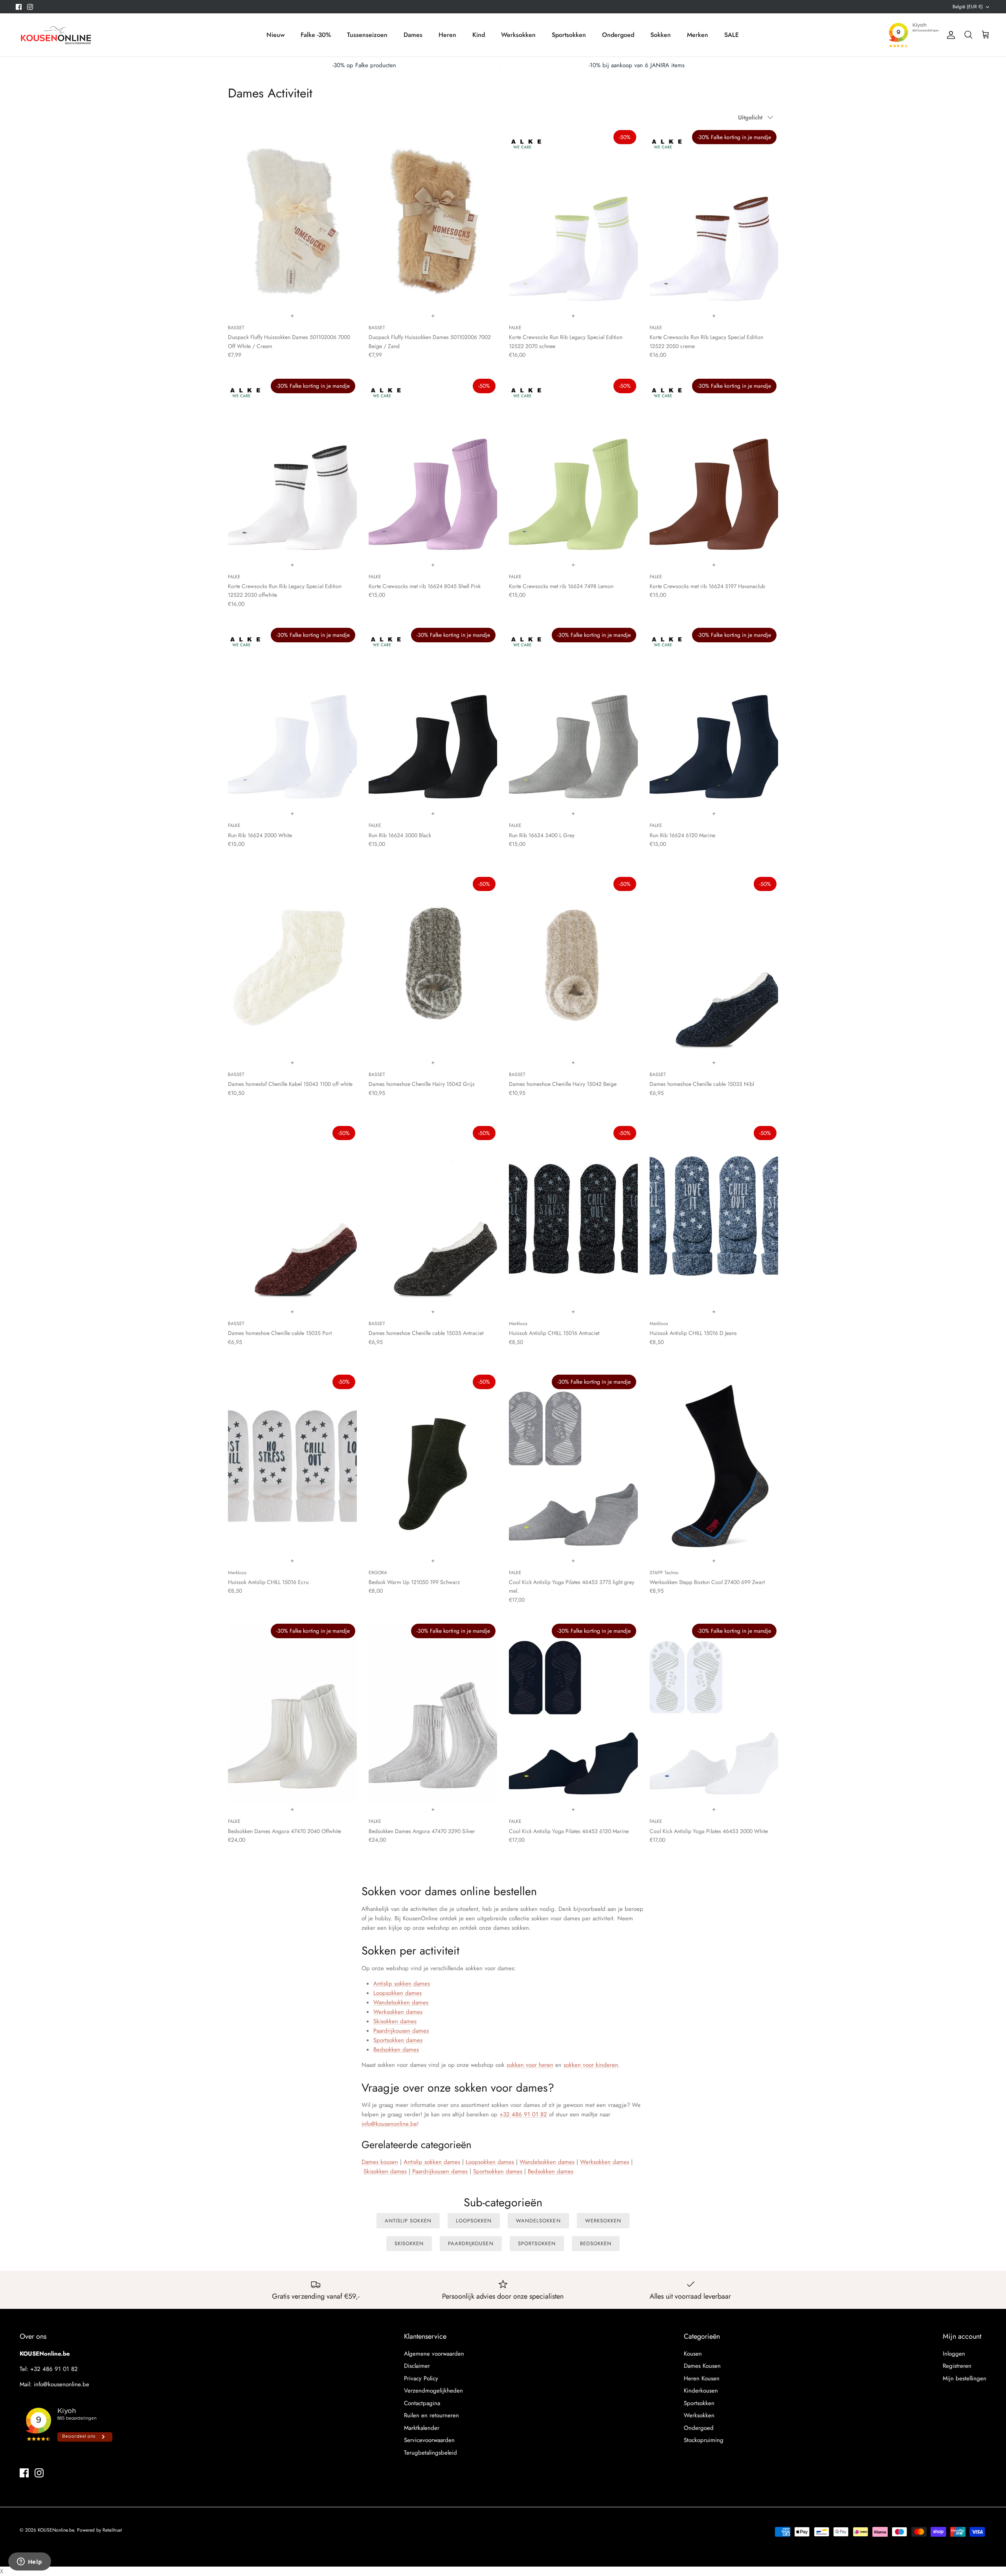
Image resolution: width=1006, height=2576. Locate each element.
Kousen (693, 2354)
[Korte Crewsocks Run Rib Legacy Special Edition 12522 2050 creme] (714, 220)
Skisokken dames (395, 2021)
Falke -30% (316, 35)
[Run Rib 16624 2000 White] (292, 718)
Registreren (957, 2366)
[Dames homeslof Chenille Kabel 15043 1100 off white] (292, 967)
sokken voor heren (530, 2065)
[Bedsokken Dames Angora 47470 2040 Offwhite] (292, 1714)
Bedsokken (596, 2243)
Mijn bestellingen (965, 2378)
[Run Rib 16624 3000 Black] (433, 718)
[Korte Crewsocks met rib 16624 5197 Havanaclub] (714, 469)
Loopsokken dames (397, 1993)
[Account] (949, 35)
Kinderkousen (701, 2391)
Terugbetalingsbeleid (430, 2453)
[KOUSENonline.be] (55, 35)
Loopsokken (474, 2221)
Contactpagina (422, 2403)
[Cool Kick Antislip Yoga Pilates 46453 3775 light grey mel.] (573, 1465)
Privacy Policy (421, 2378)
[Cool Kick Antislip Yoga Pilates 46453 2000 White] (714, 1714)
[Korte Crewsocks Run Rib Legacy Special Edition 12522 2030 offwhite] (292, 469)
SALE (732, 35)
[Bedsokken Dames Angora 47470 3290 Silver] (433, 1714)
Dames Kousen (702, 2366)
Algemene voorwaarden (434, 2354)
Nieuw (275, 35)
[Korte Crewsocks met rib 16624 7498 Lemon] (573, 469)
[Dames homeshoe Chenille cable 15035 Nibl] (714, 967)
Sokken (661, 35)
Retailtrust (112, 2530)
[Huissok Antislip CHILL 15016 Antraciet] (573, 1216)
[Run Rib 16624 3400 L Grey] (573, 718)
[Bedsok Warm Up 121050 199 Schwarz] (433, 1465)
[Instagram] (30, 7)
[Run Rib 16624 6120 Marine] (714, 718)
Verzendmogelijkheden (433, 2391)
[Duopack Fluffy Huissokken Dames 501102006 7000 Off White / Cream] (292, 220)
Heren (447, 35)
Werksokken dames (398, 2012)
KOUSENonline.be (56, 2530)
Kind (479, 35)
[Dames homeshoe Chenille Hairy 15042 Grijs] (433, 967)
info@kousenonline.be (389, 2124)
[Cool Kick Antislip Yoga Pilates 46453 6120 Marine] (573, 1714)
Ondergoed (618, 35)
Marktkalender (422, 2428)
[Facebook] (19, 7)
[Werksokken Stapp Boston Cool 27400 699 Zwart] (714, 1465)
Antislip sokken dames (402, 1984)
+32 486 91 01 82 (523, 2114)
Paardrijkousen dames (401, 2031)
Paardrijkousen (471, 2243)
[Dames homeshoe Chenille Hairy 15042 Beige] (573, 967)
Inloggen (954, 2354)
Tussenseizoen (367, 35)
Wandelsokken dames (401, 2002)
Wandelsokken (538, 2221)
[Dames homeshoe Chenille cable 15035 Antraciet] (433, 1216)
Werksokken (518, 35)
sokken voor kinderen (591, 2065)
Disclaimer (417, 2366)
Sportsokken (569, 35)
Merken (698, 35)
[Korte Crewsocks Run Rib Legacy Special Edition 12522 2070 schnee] (573, 220)
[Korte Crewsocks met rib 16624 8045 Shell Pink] (433, 469)
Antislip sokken (408, 2221)
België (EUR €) (968, 7)
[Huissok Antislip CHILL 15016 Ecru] (292, 1465)
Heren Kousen (702, 2378)
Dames (413, 35)
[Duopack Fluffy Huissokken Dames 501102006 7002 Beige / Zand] (433, 220)
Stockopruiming (704, 2440)
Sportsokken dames (398, 2040)
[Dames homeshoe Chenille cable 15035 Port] (292, 1216)
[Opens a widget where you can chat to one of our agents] (29, 2562)
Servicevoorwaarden (429, 2440)
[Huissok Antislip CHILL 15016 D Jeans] (714, 1216)
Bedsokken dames (396, 2050)
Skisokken (409, 2243)
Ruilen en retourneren (431, 2415)
